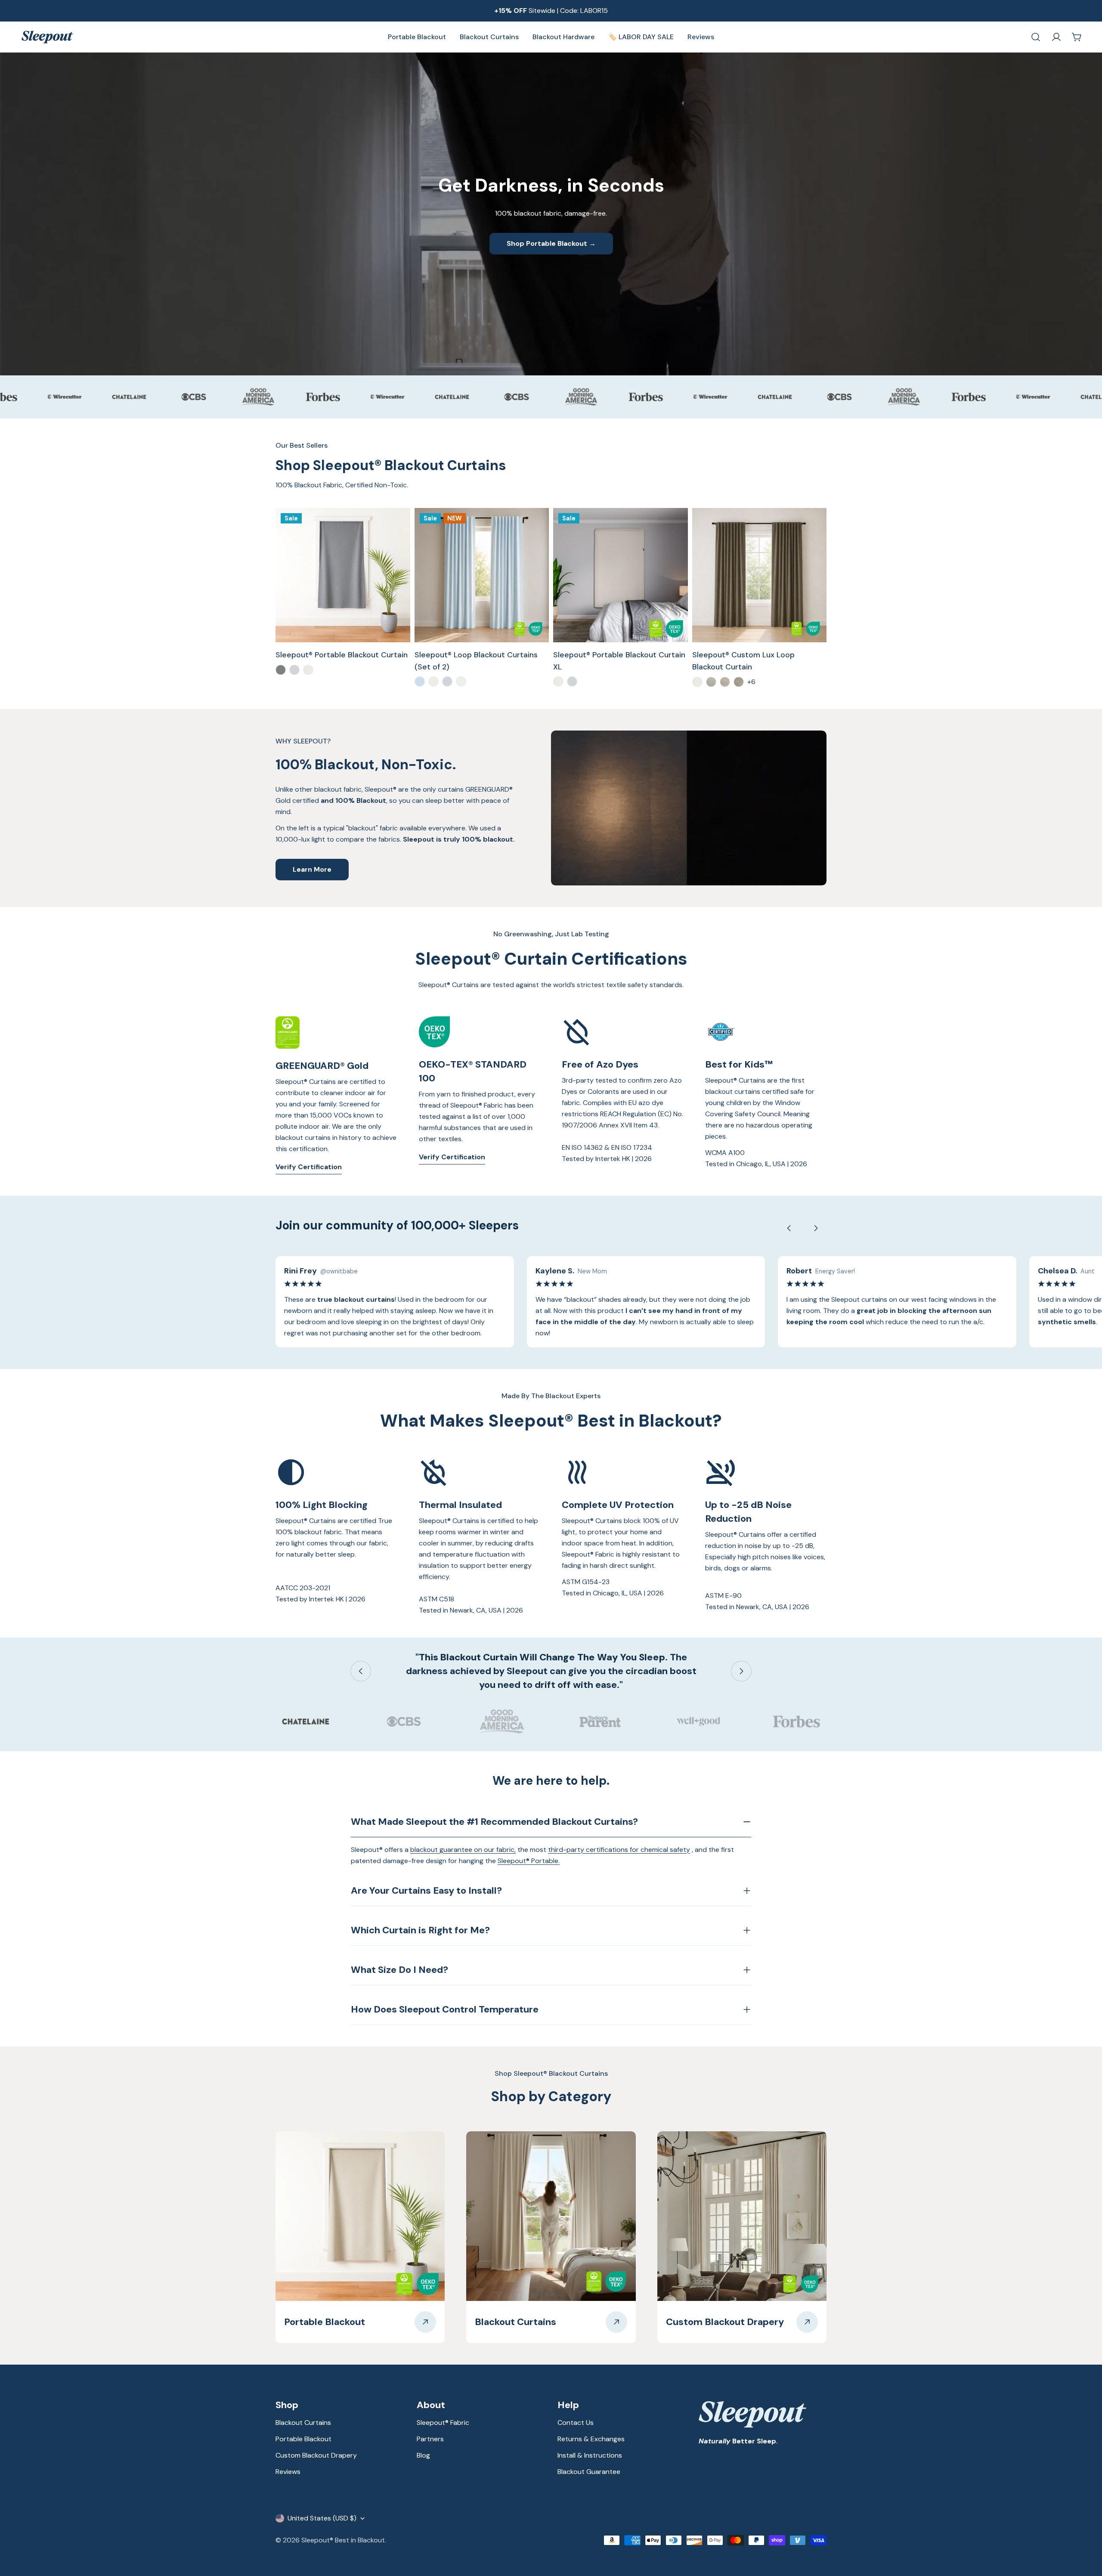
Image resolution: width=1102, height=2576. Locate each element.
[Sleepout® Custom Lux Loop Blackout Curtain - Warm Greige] (739, 682)
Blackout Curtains (303, 2423)
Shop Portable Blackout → (551, 243)
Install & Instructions (590, 2455)
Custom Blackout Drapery (316, 2455)
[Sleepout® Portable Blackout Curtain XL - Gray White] (572, 681)
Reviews (288, 2472)
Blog (423, 2455)
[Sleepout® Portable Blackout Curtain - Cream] (308, 670)
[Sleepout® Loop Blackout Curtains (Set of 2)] (482, 575)
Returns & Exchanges (591, 2439)
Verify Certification (309, 1167)
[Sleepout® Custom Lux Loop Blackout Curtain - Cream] (697, 682)
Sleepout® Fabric (443, 2423)
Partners (430, 2439)
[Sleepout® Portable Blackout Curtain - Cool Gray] (281, 670)
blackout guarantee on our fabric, (463, 1850)
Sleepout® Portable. (529, 1861)
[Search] (1036, 37)
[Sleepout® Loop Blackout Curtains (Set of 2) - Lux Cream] (461, 681)
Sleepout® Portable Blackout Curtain (342, 655)
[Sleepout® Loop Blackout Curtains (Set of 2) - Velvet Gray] (447, 681)
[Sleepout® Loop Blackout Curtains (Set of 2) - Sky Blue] (420, 681)
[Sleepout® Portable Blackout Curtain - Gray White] (294, 670)
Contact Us (576, 2423)
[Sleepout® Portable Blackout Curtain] (343, 575)
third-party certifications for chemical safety (619, 1850)
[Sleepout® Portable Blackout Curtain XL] (621, 575)
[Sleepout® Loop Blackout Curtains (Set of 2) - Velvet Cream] (433, 681)
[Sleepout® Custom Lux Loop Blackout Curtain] (760, 575)
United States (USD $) (322, 2518)
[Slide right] (816, 1228)
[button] (1080, 2554)
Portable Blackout (303, 2439)
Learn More (312, 869)
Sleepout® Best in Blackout (343, 2540)
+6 (751, 682)
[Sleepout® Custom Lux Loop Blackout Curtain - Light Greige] (711, 682)
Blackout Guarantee (589, 2472)
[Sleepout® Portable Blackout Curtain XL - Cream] (558, 681)
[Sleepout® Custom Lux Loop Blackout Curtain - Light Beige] (725, 682)
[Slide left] (789, 1228)
